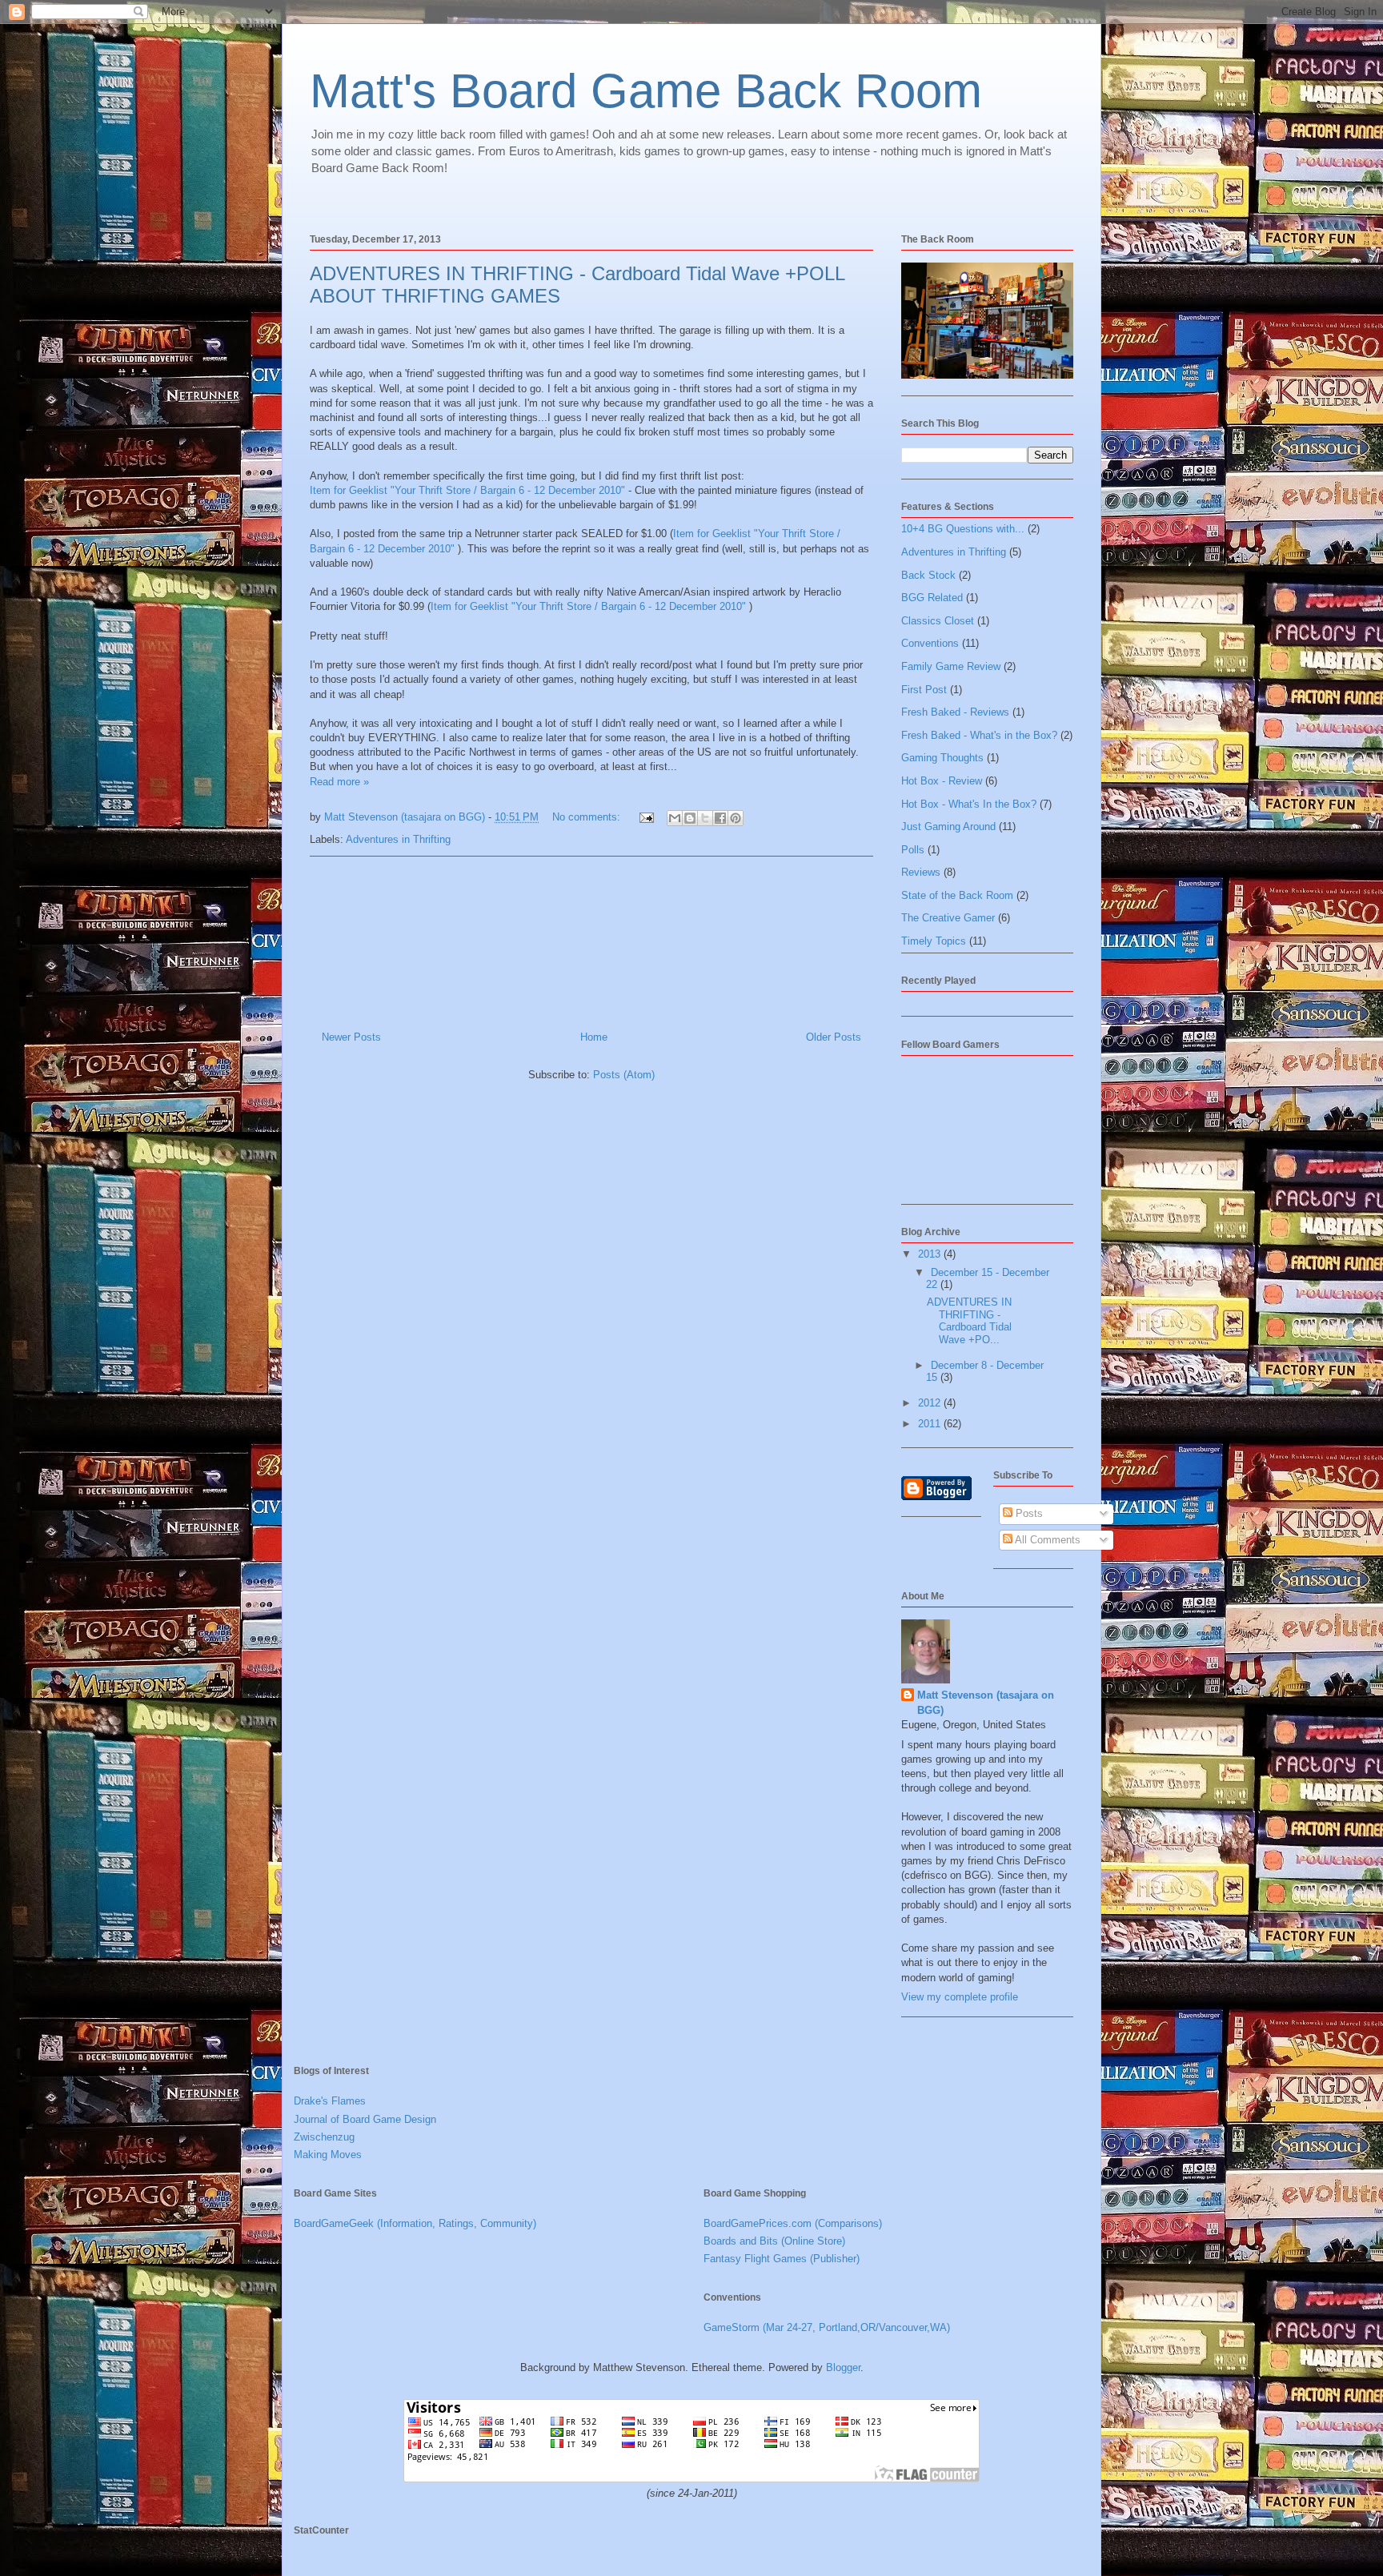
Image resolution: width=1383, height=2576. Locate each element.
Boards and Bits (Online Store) (774, 2241)
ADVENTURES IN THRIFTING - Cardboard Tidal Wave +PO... (969, 1321)
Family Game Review (951, 666)
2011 (931, 1424)
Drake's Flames (330, 2101)
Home (594, 1037)
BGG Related (932, 598)
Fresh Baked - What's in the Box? (979, 735)
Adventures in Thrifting (398, 839)
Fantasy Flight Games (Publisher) (782, 2259)
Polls (913, 850)
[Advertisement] (591, 937)
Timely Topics (934, 941)
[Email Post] (645, 817)
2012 (931, 1403)
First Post (924, 690)
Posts (1028, 1513)
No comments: (588, 817)
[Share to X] (705, 818)
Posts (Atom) (624, 1075)
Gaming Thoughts (942, 758)
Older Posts (834, 1037)
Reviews (921, 872)
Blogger (843, 2367)
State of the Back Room (957, 895)
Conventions (930, 643)
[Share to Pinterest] (736, 818)
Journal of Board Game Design (365, 2119)
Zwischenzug (324, 2137)
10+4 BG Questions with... (963, 529)
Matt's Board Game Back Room (646, 91)
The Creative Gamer (948, 918)
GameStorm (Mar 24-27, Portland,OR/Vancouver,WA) (827, 2327)
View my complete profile (960, 1997)
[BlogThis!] (690, 818)
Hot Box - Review (942, 781)
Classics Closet (938, 621)
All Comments (1046, 1540)
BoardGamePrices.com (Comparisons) (793, 2223)
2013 (931, 1254)
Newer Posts (351, 1037)
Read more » (339, 782)
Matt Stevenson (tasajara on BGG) (986, 1702)
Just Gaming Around (948, 827)
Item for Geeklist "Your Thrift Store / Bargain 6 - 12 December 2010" (469, 490)
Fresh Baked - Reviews (955, 712)
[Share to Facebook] (720, 818)
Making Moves (328, 2155)
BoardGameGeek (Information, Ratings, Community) (415, 2223)
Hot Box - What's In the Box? (969, 804)
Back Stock (928, 575)
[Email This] (675, 818)
